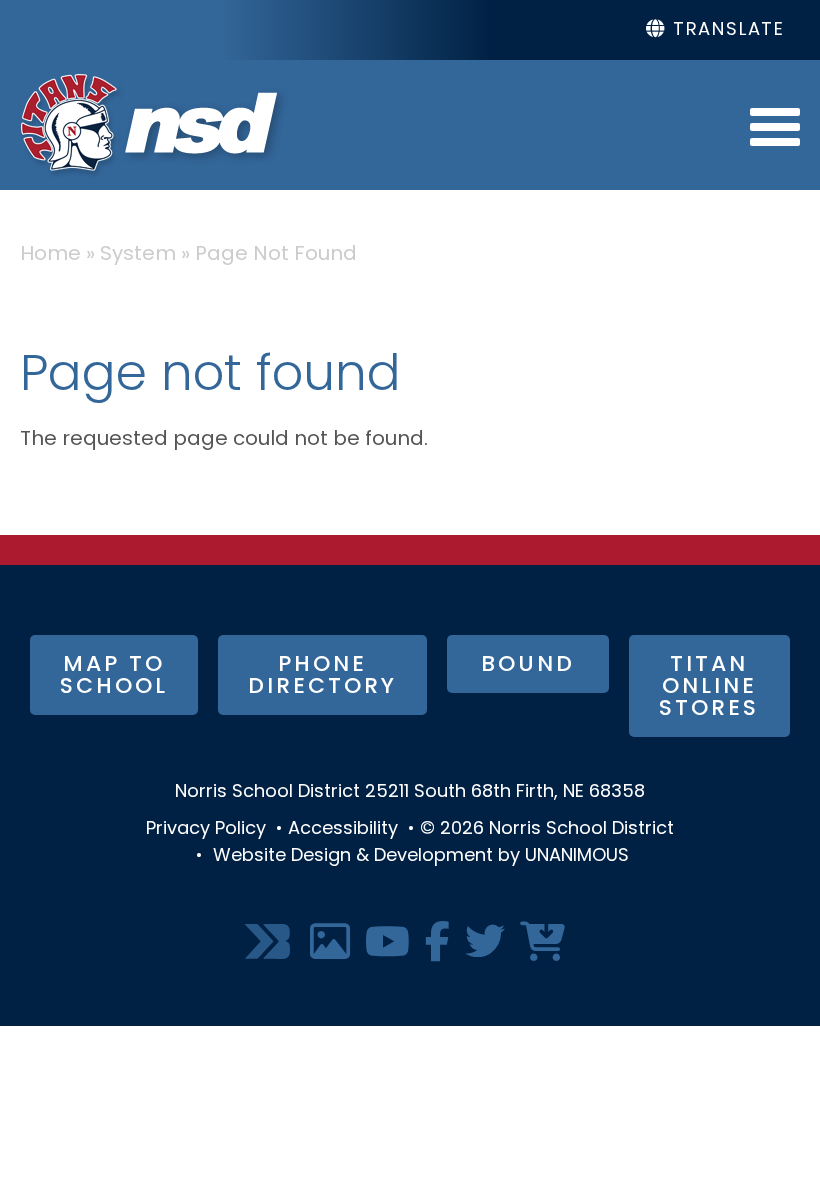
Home (50, 255)
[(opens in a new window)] (270, 943)
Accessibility (343, 830)
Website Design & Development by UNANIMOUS (421, 857)
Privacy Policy (206, 830)
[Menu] (775, 125)
